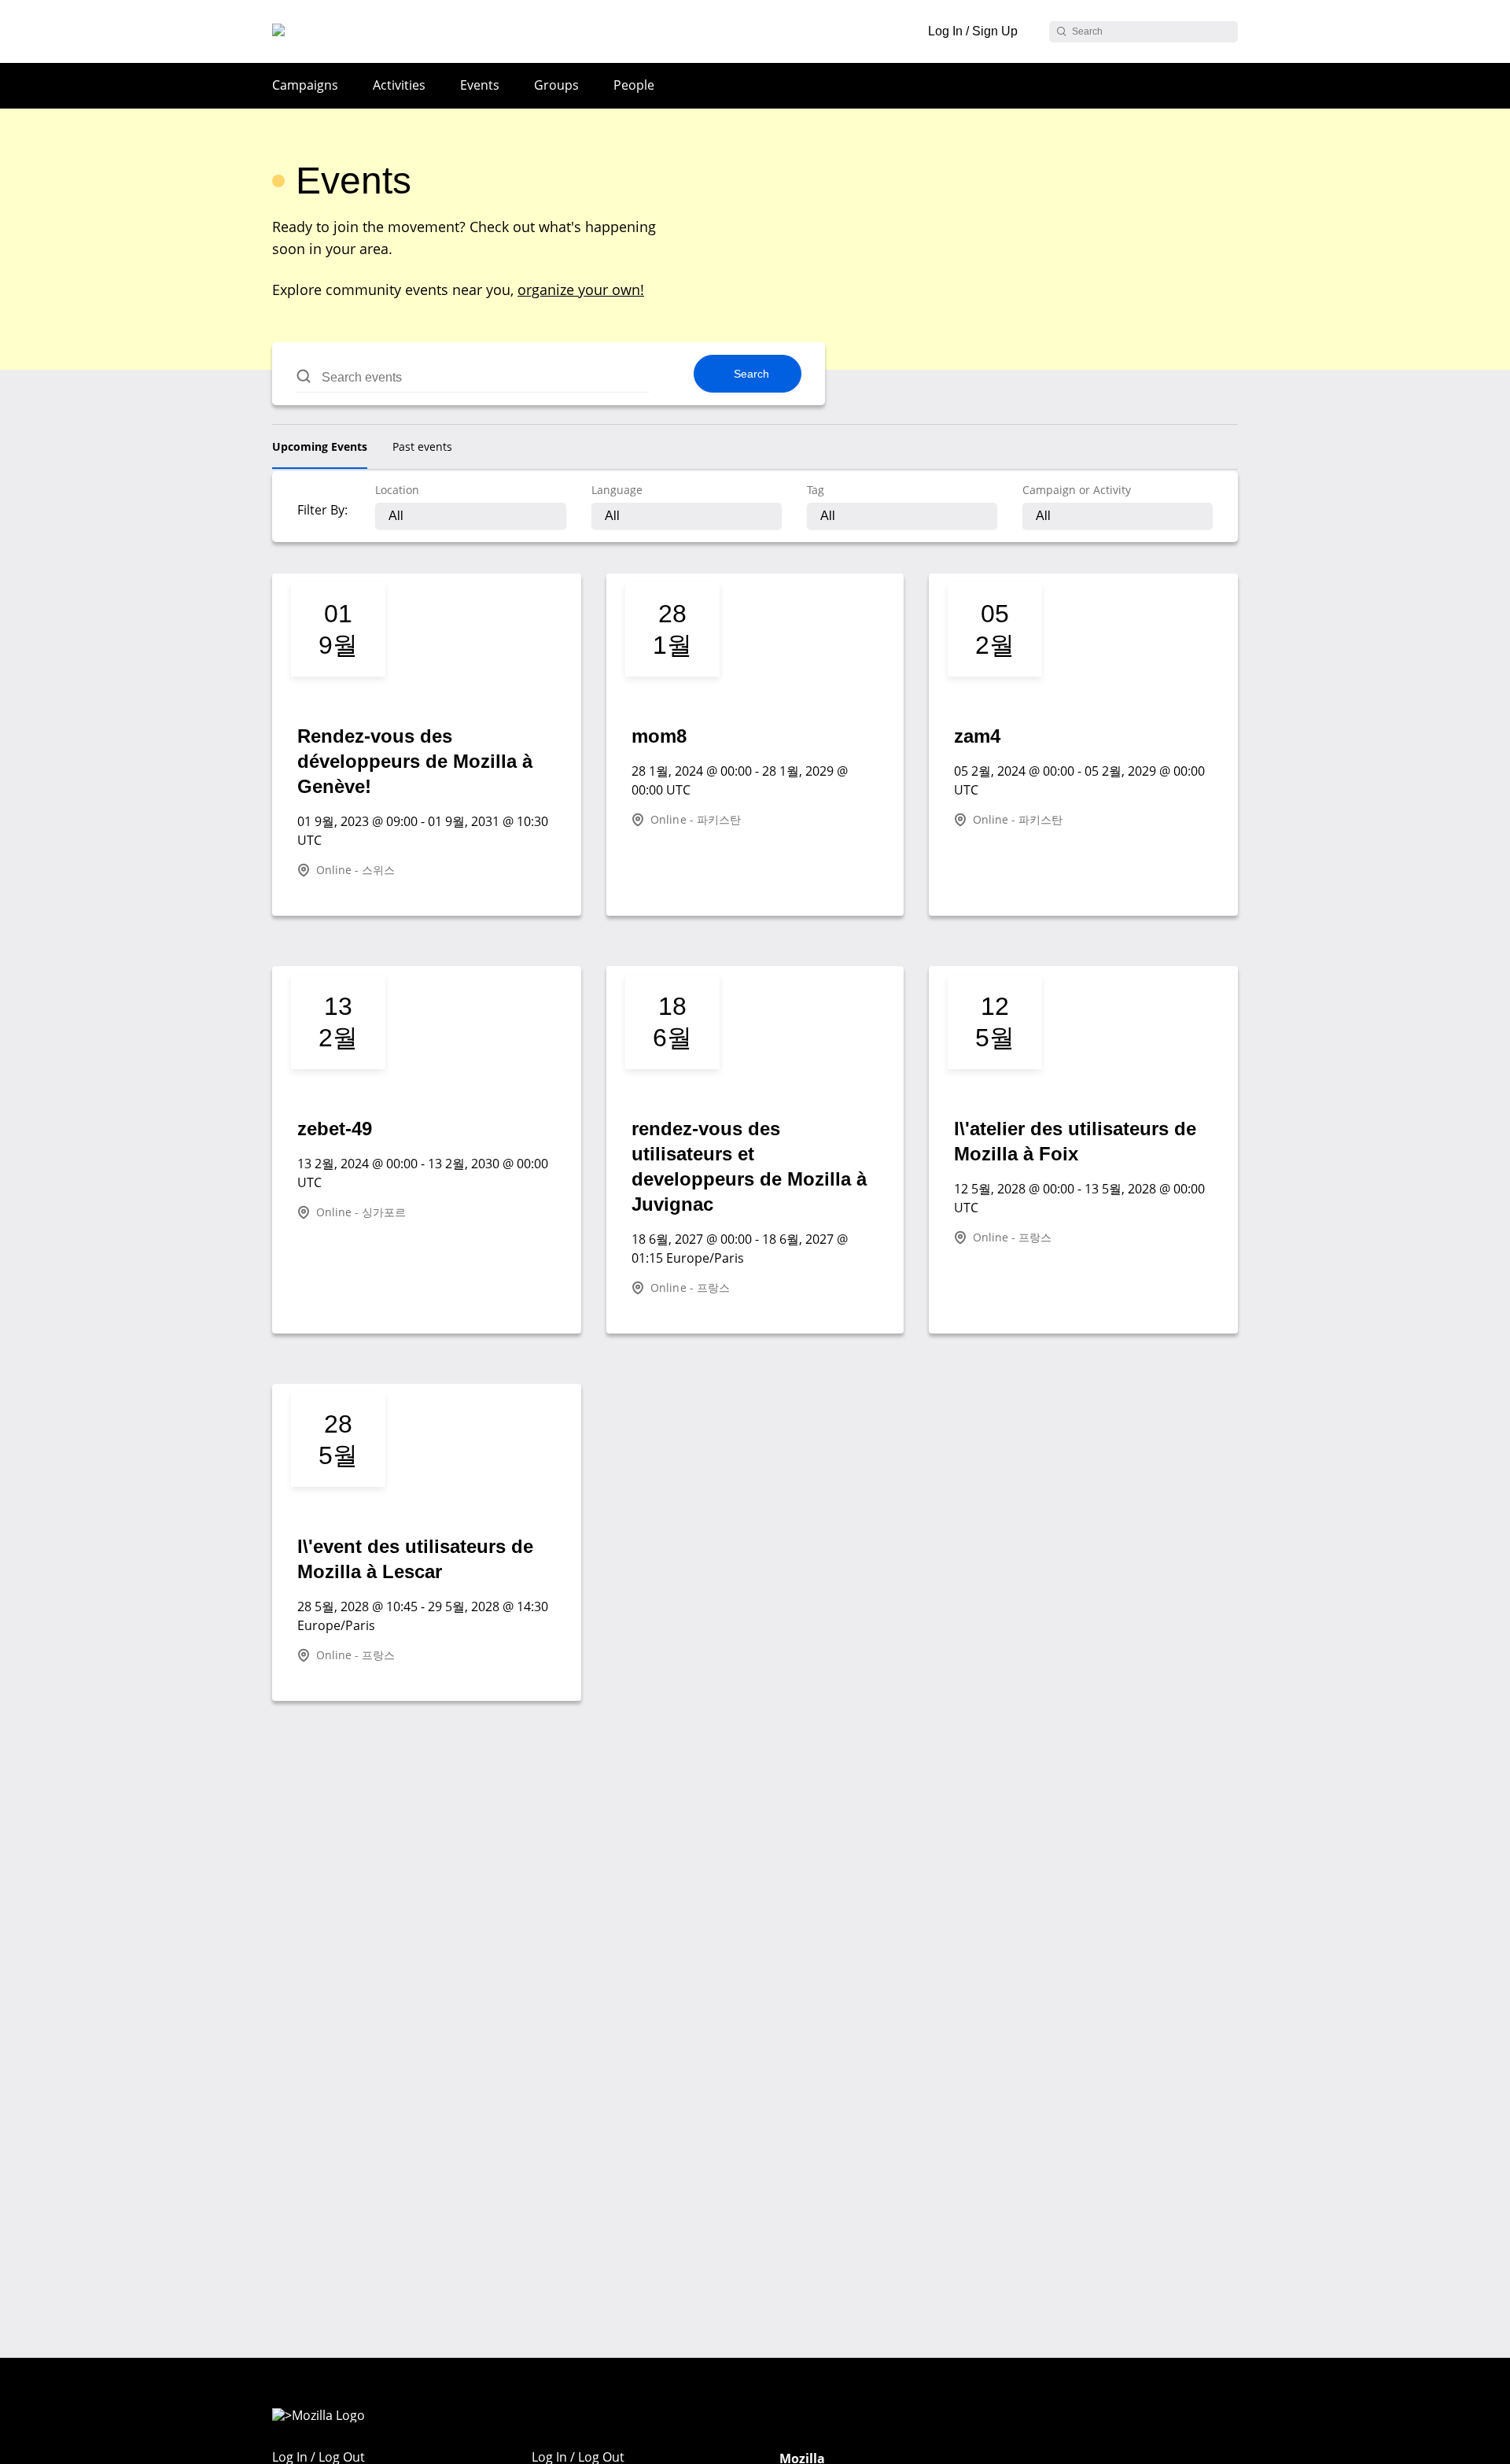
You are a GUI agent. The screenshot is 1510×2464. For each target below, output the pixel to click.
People (634, 85)
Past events (422, 446)
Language (617, 490)
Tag (816, 490)
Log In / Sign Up (973, 31)
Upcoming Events (320, 446)
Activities (399, 85)
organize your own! (581, 290)
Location (397, 490)
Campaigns (305, 85)
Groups (556, 85)
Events (480, 85)
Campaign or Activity (1077, 490)
